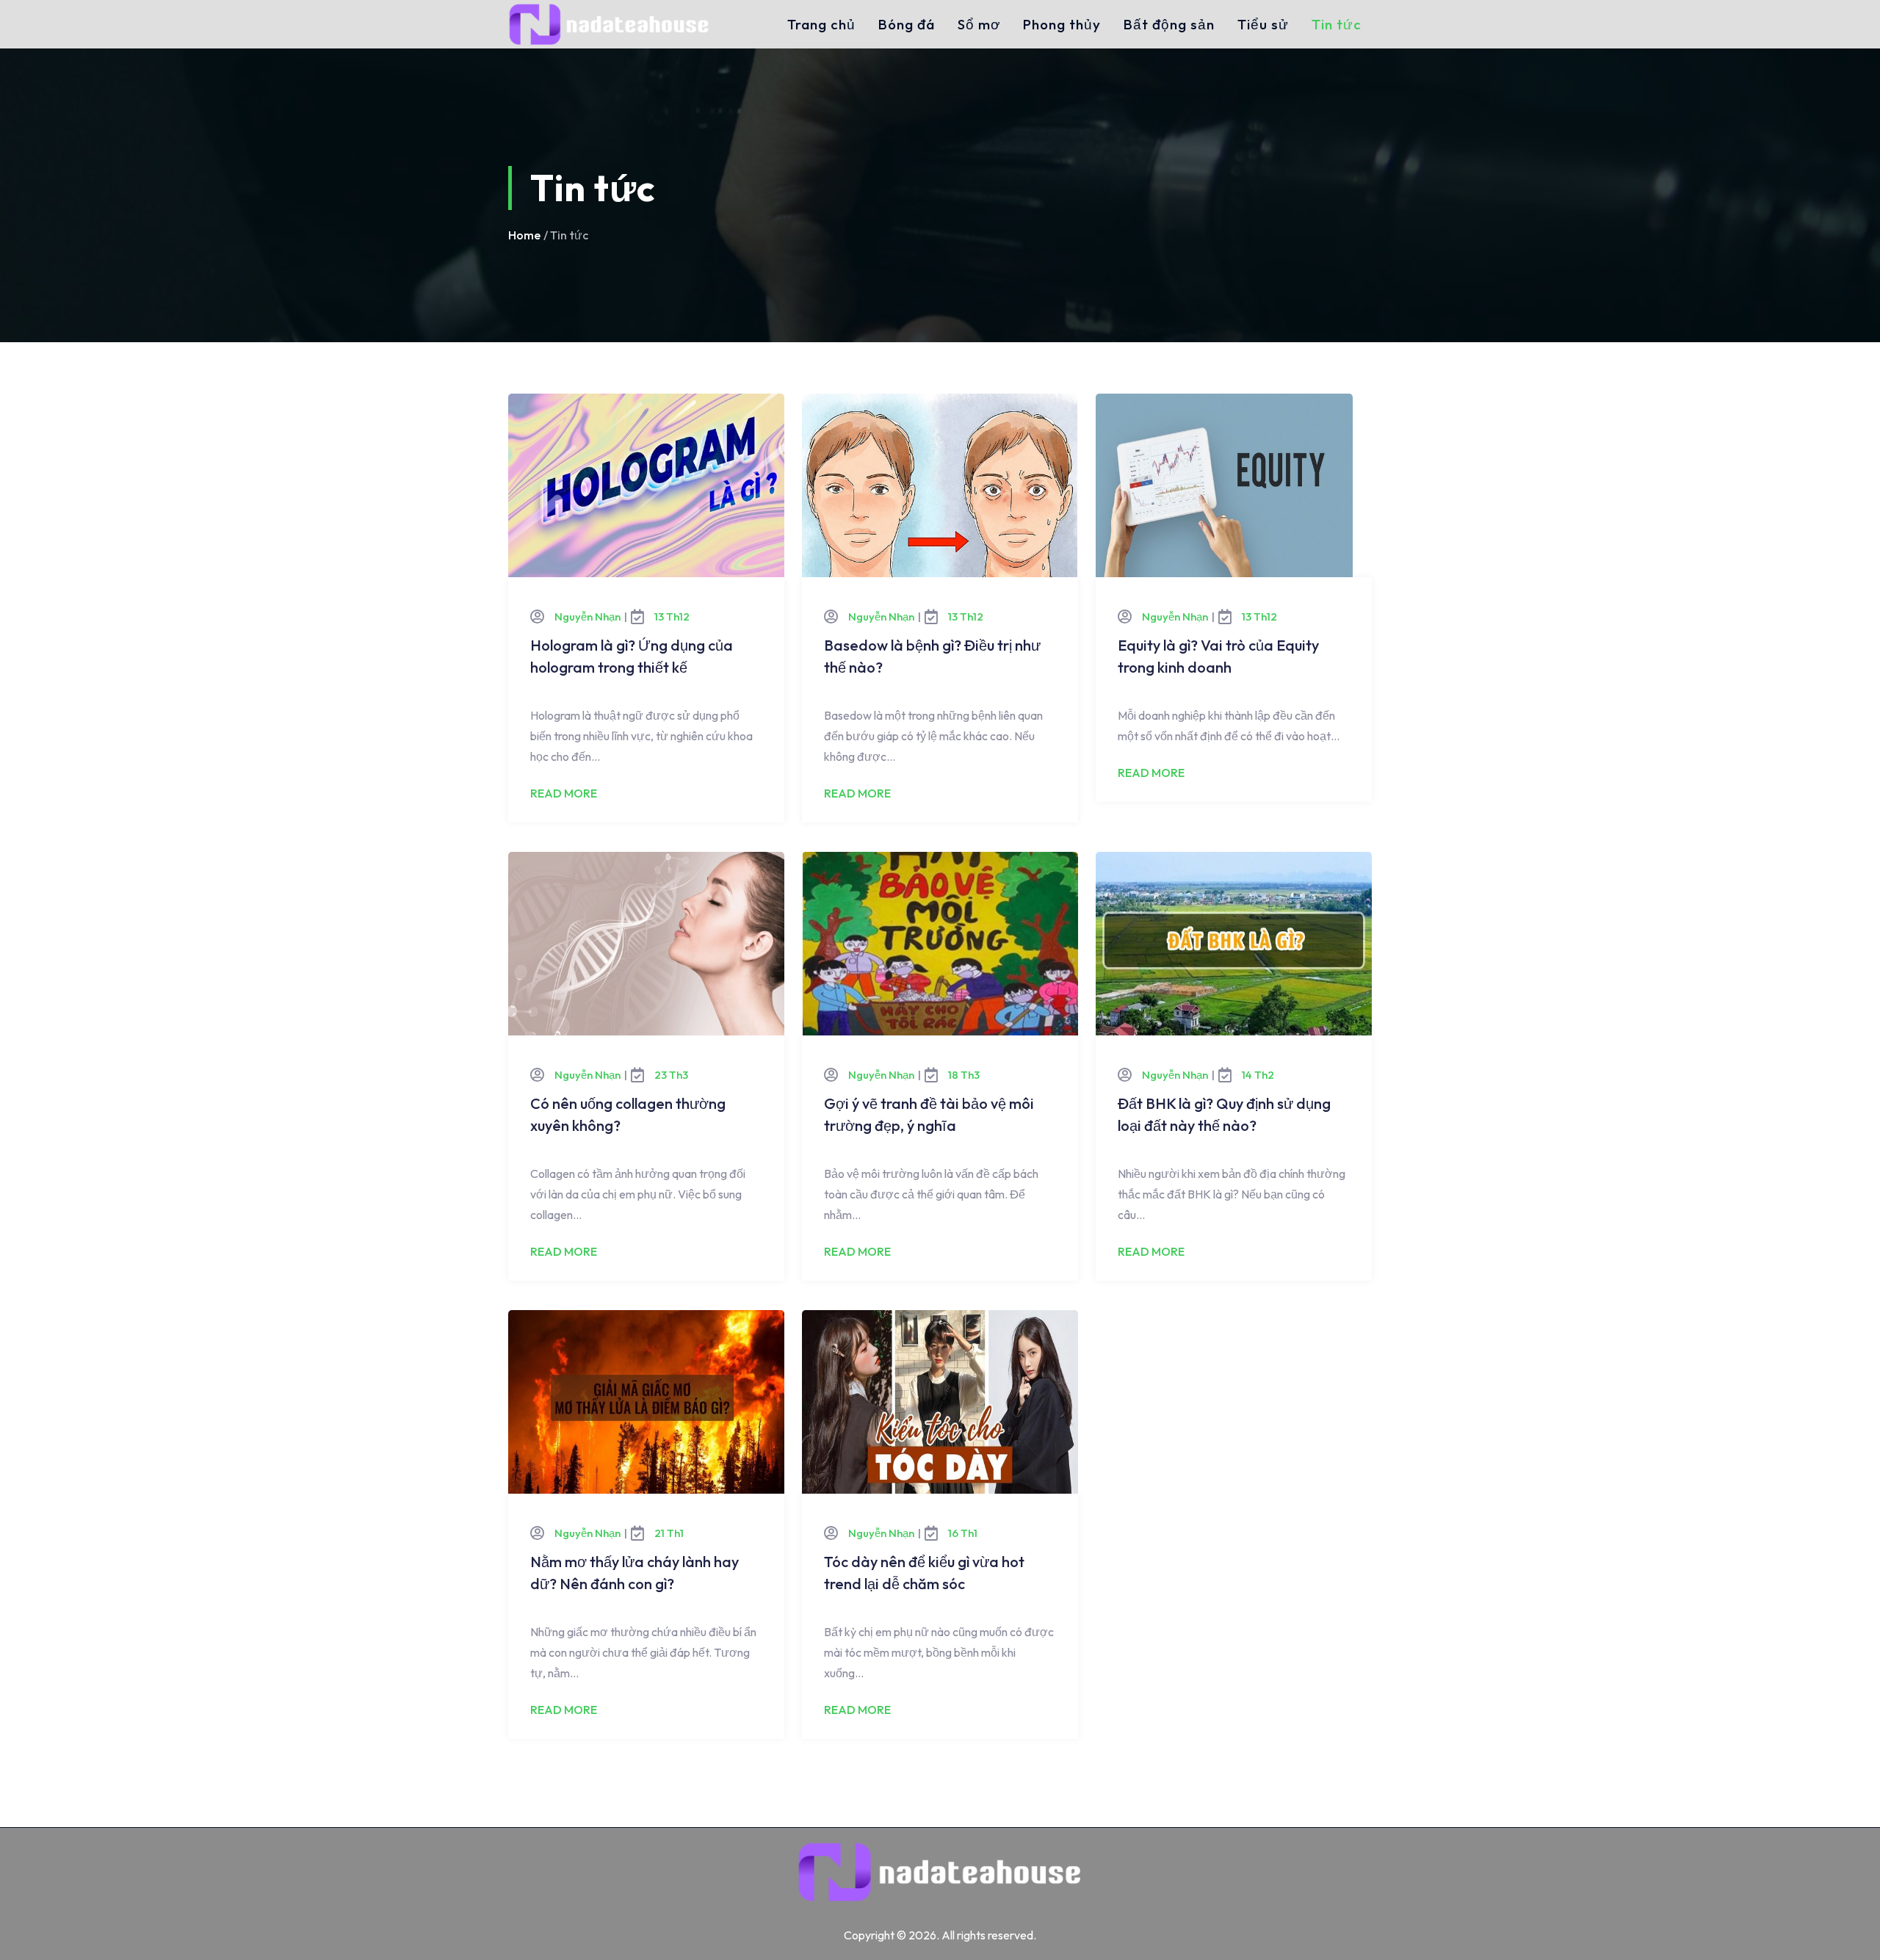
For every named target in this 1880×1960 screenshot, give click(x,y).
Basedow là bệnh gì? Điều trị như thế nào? (932, 656)
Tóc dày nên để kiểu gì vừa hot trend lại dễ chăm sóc (924, 1573)
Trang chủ (821, 24)
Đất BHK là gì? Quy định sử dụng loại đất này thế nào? (1224, 1114)
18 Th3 (964, 1075)
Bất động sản (1169, 24)
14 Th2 (1258, 1075)
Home (524, 235)
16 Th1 (963, 1533)
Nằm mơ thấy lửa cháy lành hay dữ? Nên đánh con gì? (634, 1573)
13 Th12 (672, 616)
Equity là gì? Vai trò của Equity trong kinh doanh (1218, 656)
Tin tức (1337, 24)
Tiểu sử (1263, 24)
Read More (564, 793)
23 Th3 (671, 1075)
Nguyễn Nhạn (587, 616)
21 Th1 (669, 1533)
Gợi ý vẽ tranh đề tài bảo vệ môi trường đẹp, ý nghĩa (929, 1114)
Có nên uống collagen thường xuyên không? (628, 1114)
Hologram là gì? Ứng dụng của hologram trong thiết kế (632, 656)
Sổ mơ (979, 24)
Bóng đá (907, 24)
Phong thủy (1062, 24)
